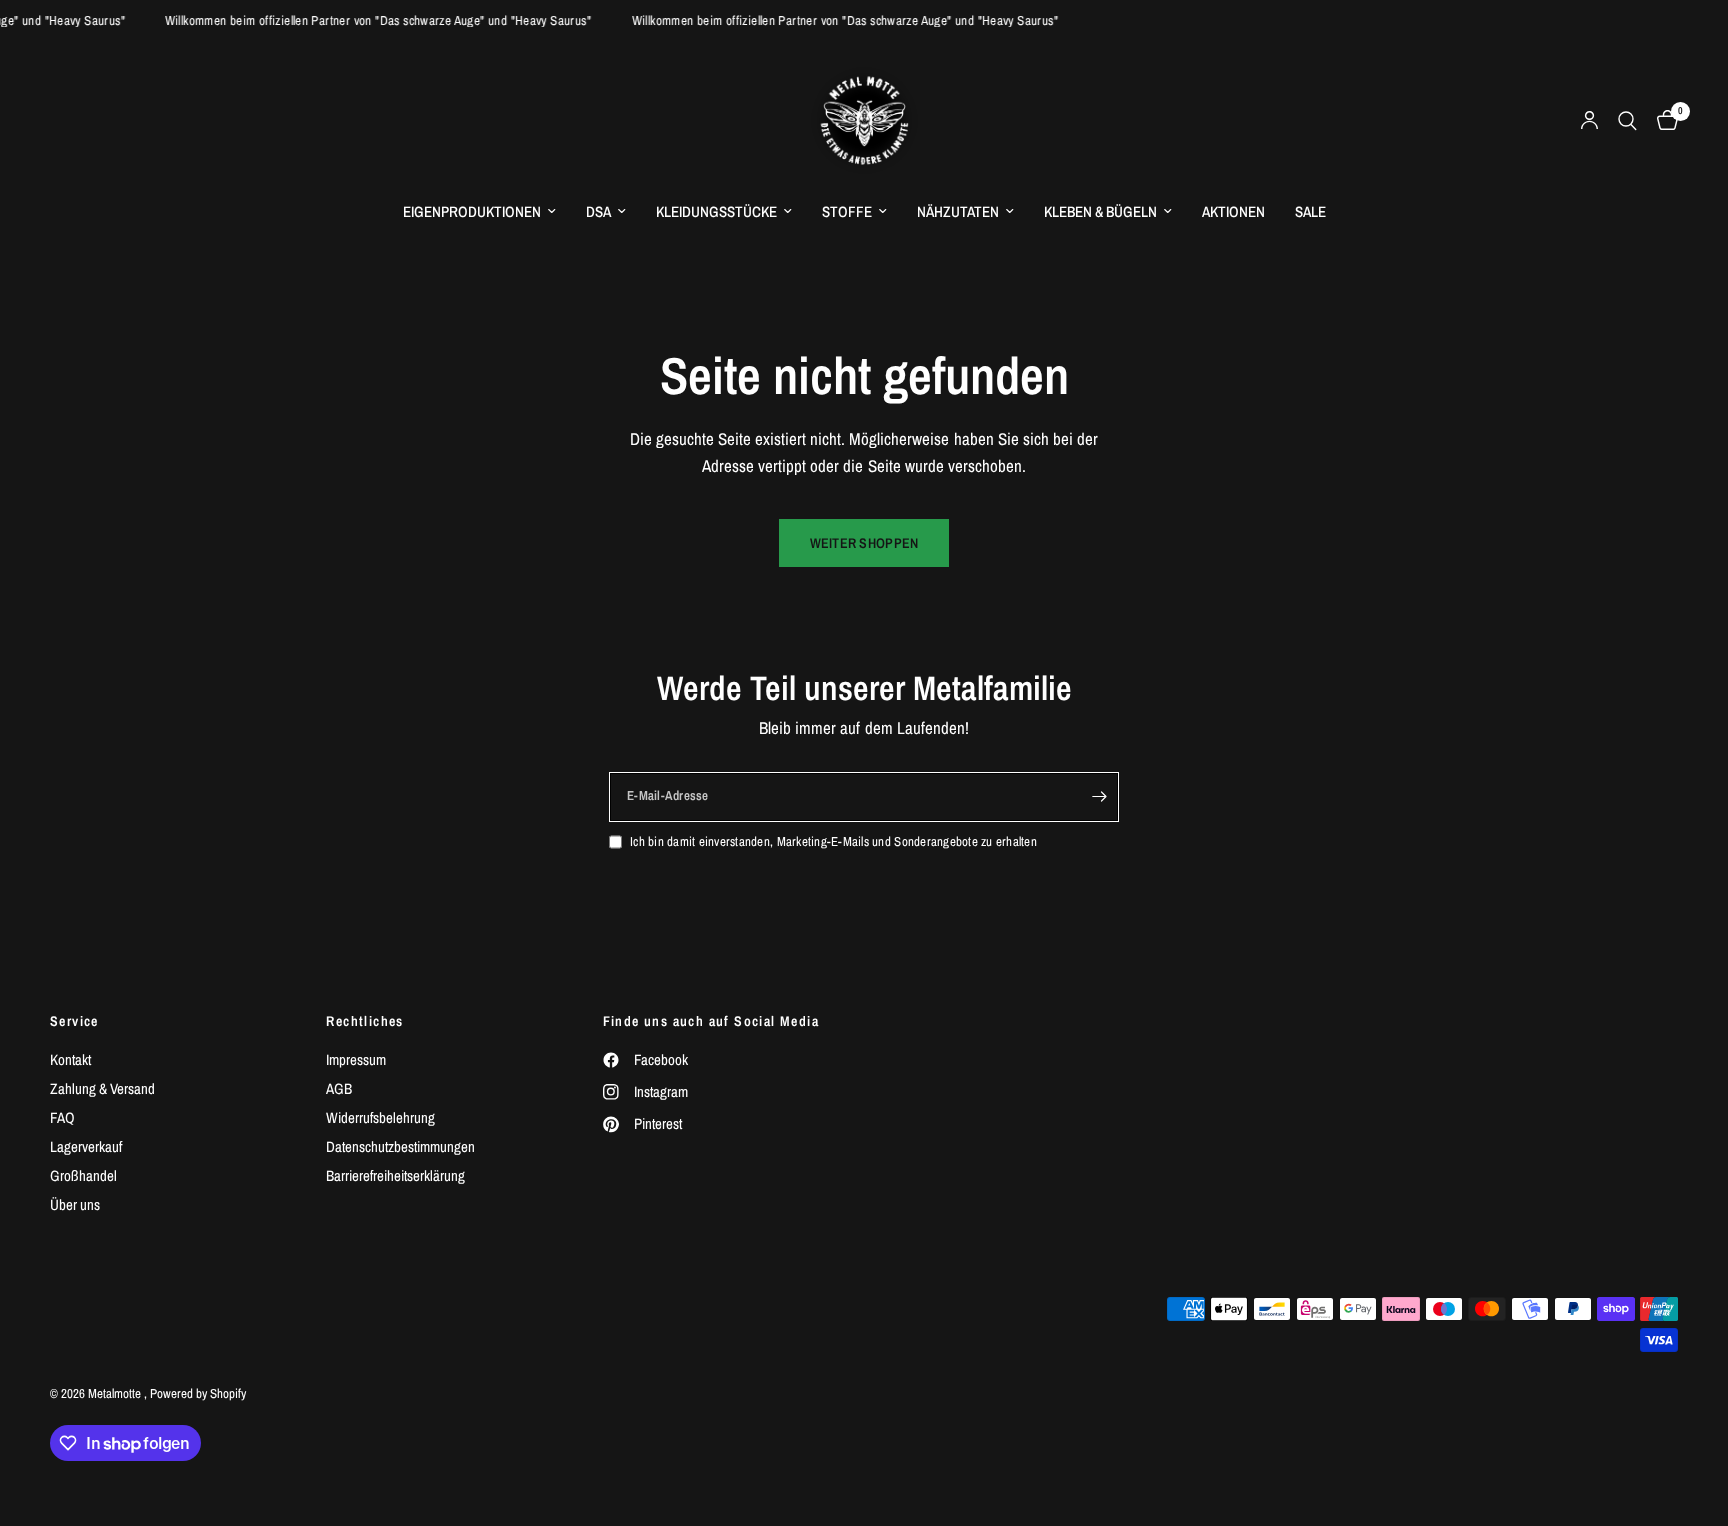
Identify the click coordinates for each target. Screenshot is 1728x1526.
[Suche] (1627, 120)
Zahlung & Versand (102, 1088)
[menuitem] (479, 212)
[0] (1662, 120)
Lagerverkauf (86, 1146)
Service (74, 1021)
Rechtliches (364, 1021)
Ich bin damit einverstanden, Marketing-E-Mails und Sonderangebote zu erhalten (833, 841)
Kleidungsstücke (716, 211)
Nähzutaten (958, 211)
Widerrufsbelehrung (380, 1117)
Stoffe (847, 211)
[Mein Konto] (1589, 120)
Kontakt (70, 1059)
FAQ (62, 1117)
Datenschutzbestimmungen (400, 1146)
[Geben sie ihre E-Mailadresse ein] (1099, 797)
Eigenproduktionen (472, 211)
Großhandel (83, 1175)
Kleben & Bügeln (1100, 211)
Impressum (356, 1059)
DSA (598, 211)
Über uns (75, 1204)
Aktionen (1233, 211)
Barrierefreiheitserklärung (395, 1175)
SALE (1310, 211)
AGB (339, 1088)
